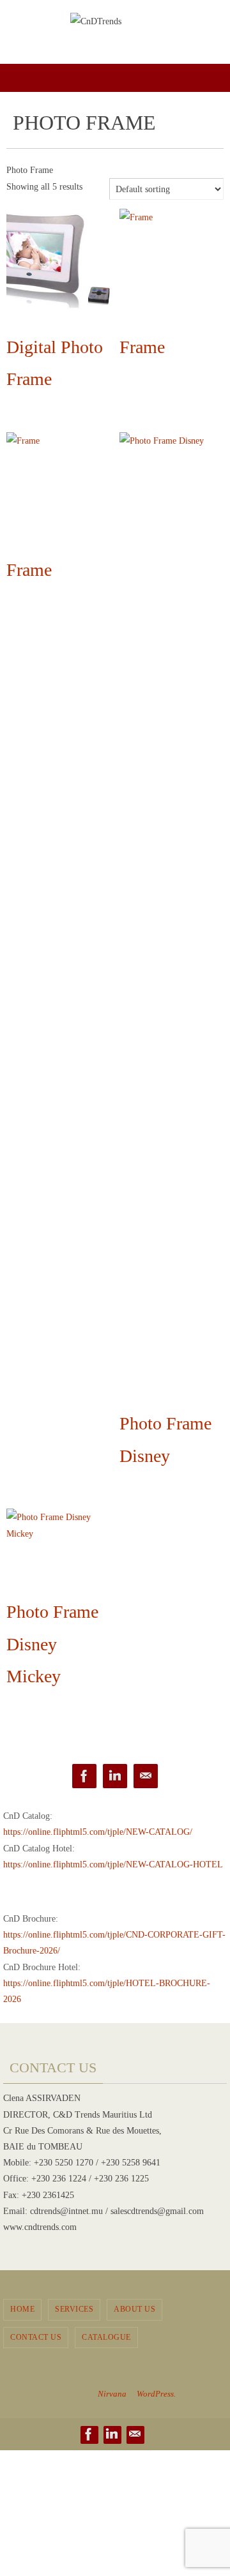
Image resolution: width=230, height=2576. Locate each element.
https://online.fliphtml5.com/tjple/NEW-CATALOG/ (98, 1832)
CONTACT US (36, 2337)
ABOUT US (134, 2309)
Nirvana (112, 2394)
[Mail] (146, 1776)
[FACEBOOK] (84, 1776)
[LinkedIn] (115, 1776)
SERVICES (74, 2309)
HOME (22, 2309)
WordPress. (156, 2394)
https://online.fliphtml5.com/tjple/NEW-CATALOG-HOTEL (113, 1864)
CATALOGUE (106, 2337)
